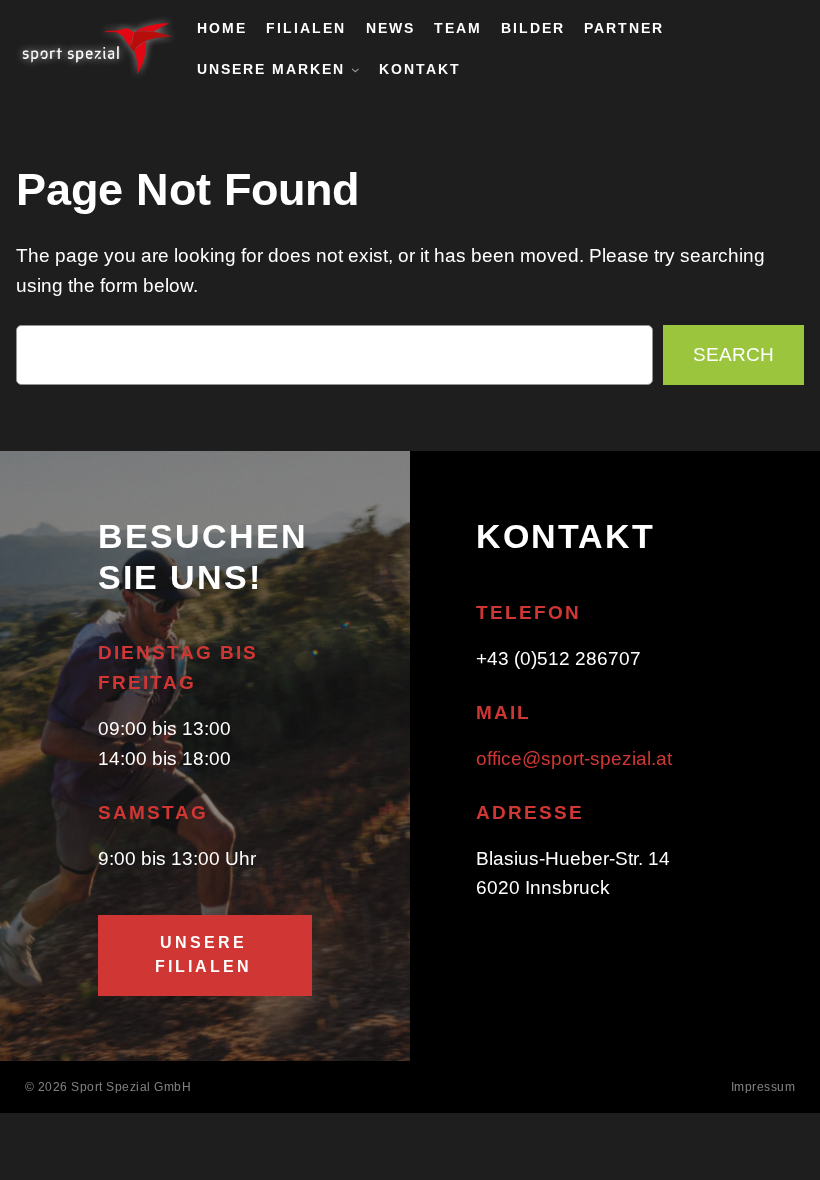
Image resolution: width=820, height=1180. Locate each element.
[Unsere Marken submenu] (355, 69)
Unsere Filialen (203, 954)
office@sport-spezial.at (574, 758)
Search (733, 354)
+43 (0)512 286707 (558, 658)
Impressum (763, 1087)
